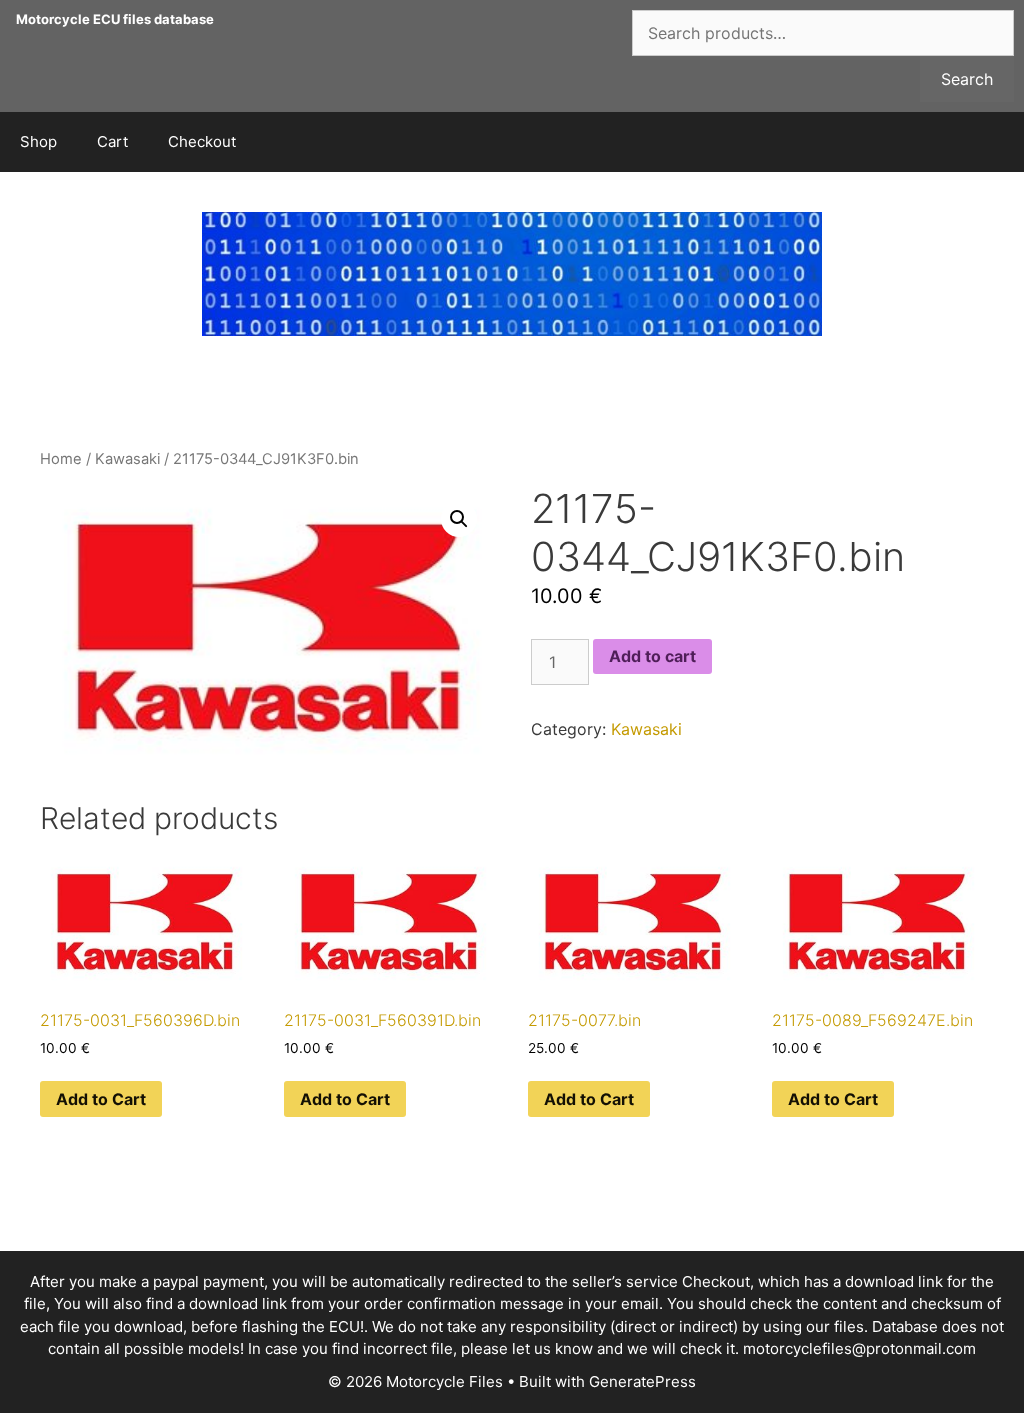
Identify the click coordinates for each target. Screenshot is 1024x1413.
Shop (38, 141)
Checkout (202, 141)
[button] (459, 519)
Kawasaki (127, 459)
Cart (112, 141)
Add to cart (652, 656)
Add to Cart (101, 1099)
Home (61, 459)
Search (967, 79)
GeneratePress (642, 1381)
